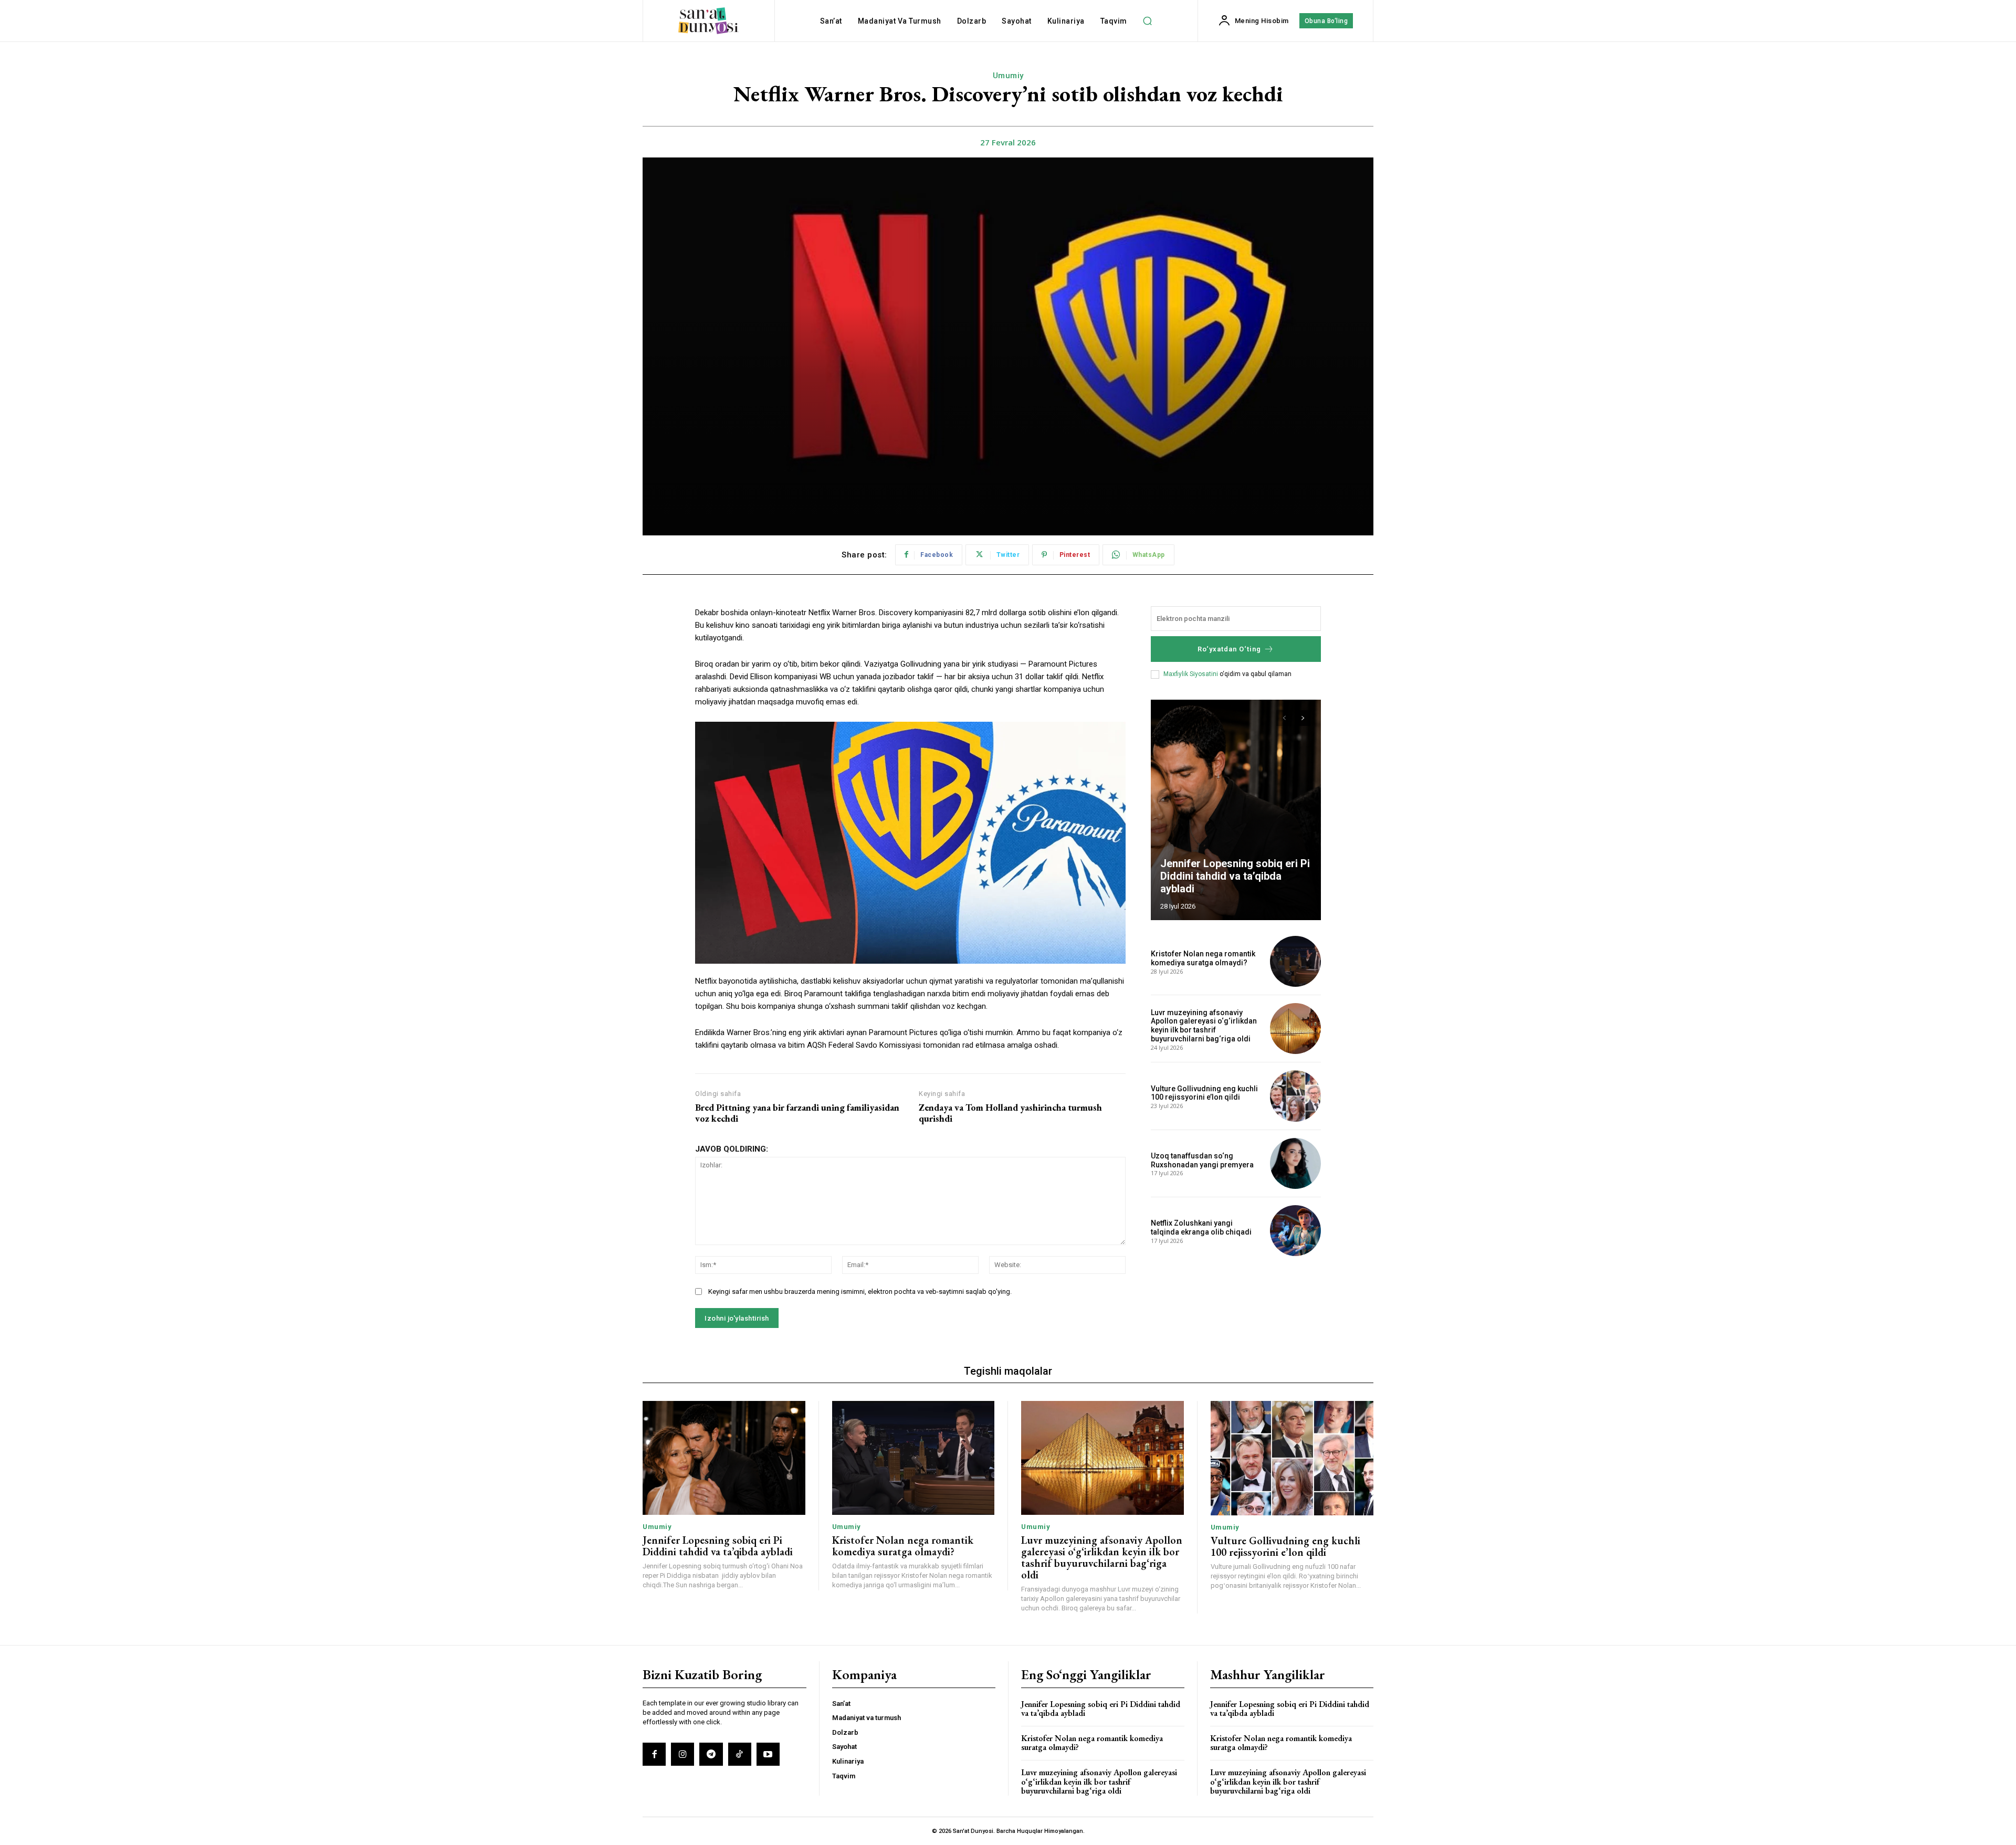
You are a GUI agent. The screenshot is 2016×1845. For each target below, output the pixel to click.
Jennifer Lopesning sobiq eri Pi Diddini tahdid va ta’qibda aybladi (1235, 876)
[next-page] (1303, 718)
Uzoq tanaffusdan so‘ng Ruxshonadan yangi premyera (1202, 1160)
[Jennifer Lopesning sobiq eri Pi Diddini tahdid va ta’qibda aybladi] (1236, 810)
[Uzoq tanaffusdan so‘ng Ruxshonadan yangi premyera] (1295, 1163)
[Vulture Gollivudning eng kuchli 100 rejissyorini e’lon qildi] (1295, 1096)
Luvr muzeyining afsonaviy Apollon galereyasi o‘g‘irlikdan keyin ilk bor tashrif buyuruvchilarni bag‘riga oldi (1204, 1026)
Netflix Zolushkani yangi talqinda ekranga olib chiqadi (1201, 1227)
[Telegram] (711, 1754)
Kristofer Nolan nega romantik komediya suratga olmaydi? (1203, 958)
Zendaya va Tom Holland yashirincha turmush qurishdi (1010, 1113)
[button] (1148, 21)
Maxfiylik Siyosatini (1191, 674)
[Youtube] (768, 1754)
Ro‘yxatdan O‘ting (1229, 649)
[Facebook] (654, 1754)
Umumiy (1008, 76)
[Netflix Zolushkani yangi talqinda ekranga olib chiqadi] (1295, 1231)
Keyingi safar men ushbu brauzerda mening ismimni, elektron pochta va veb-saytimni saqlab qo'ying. (860, 1291)
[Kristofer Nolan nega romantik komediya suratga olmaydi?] (1295, 961)
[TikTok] (740, 1754)
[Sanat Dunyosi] (708, 21)
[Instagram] (682, 1754)
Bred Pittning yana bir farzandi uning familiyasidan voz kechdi (797, 1113)
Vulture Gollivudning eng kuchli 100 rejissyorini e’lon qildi (1204, 1093)
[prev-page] (1284, 718)
